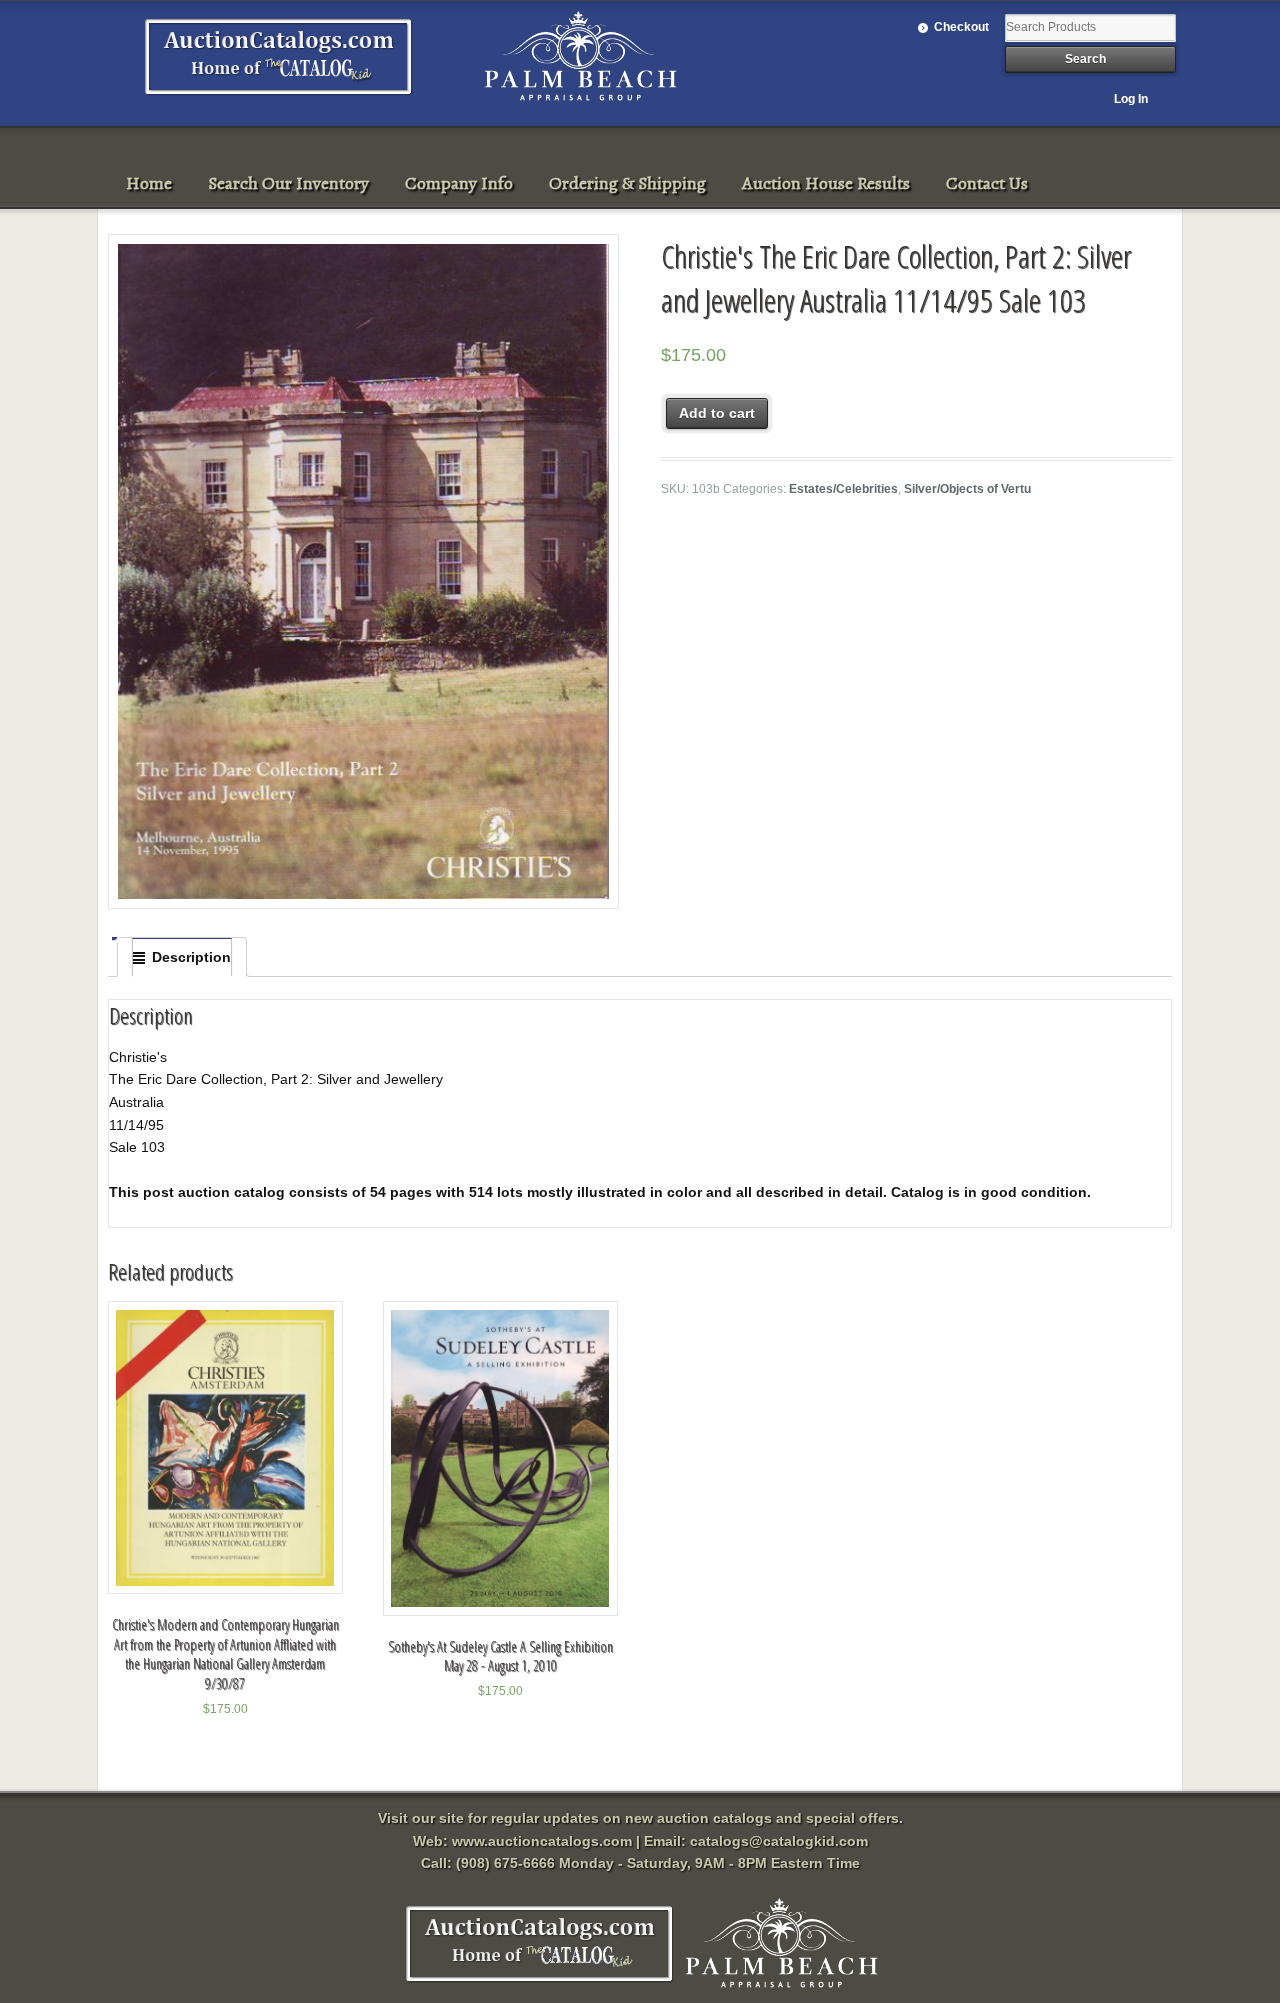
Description (191, 957)
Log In (1131, 99)
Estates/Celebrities (843, 489)
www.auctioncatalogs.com (542, 1841)
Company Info (459, 183)
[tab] (182, 957)
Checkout (961, 27)
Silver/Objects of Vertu (967, 489)
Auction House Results (826, 183)
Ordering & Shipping (627, 183)
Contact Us (987, 183)
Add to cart (717, 413)
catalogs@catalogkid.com (779, 1841)
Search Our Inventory (288, 183)
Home (149, 183)
